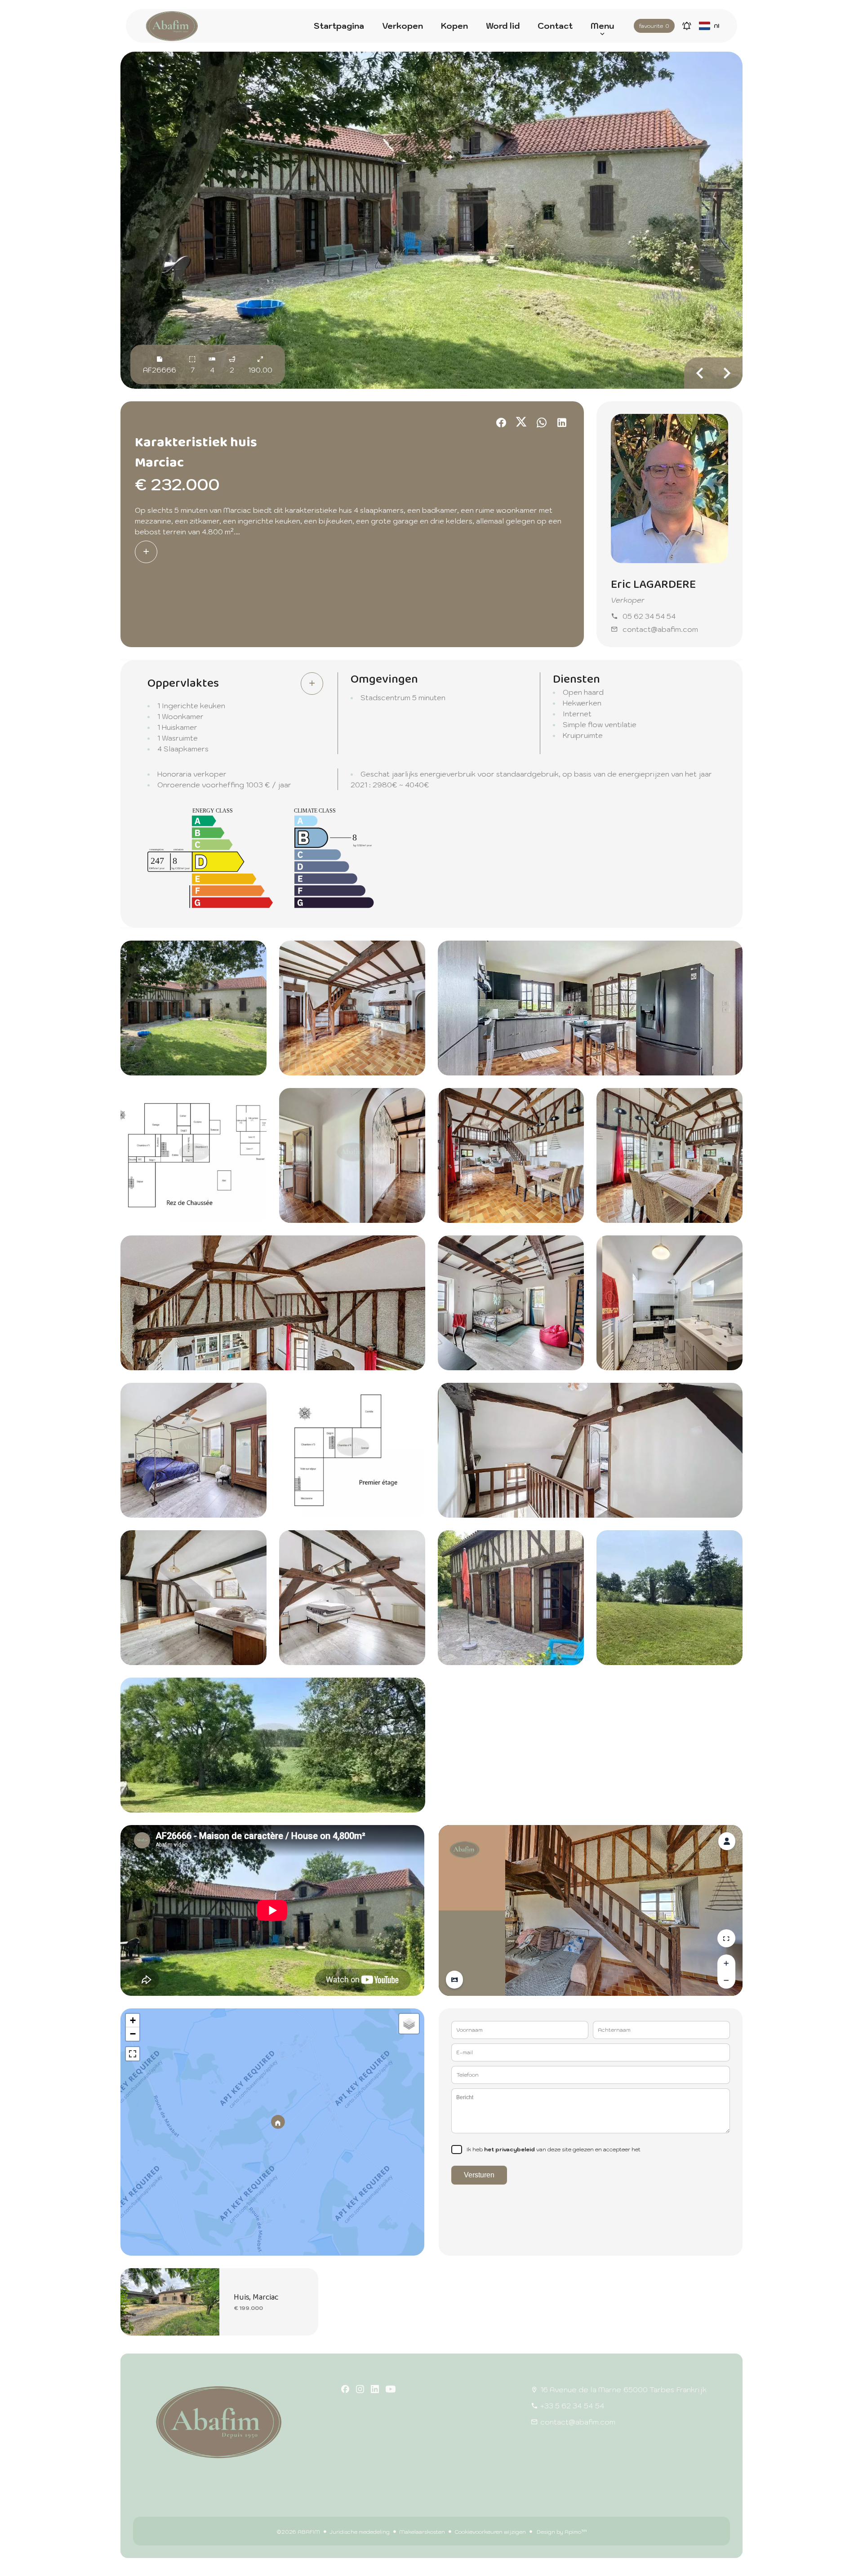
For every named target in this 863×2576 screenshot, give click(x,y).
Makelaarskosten (422, 2532)
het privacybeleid (509, 2149)
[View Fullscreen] (133, 2054)
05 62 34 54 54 (649, 616)
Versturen (479, 2175)
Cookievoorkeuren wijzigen (490, 2532)
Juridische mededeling (360, 2532)
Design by (561, 2532)
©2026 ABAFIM (298, 2532)
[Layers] (409, 2024)
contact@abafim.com (660, 629)
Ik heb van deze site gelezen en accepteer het (554, 2149)
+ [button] (133, 2020)
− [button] (133, 2034)
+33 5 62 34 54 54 (572, 2406)
